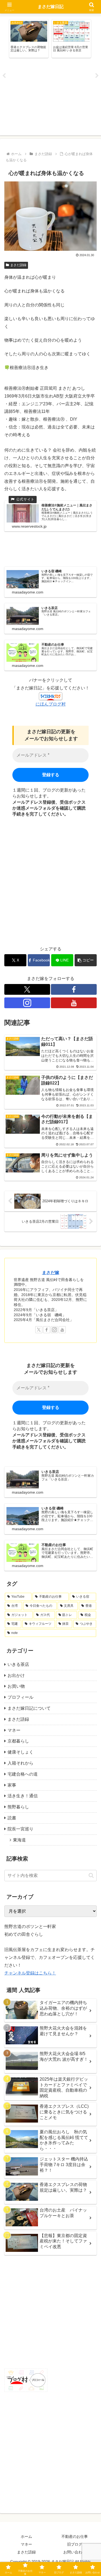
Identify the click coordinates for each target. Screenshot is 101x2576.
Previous (4, 76)
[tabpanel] (29, 39)
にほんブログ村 (51, 704)
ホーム (26, 2536)
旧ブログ (75, 2544)
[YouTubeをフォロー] (74, 1003)
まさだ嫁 (51, 1273)
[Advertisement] (50, 98)
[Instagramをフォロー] (27, 1003)
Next (97, 76)
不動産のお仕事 (75, 2536)
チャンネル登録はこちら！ (30, 1973)
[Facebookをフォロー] (74, 989)
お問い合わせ (75, 2552)
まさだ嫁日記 (51, 7)
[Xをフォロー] (27, 989)
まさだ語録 (18, 265)
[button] (86, 960)
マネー (26, 2544)
